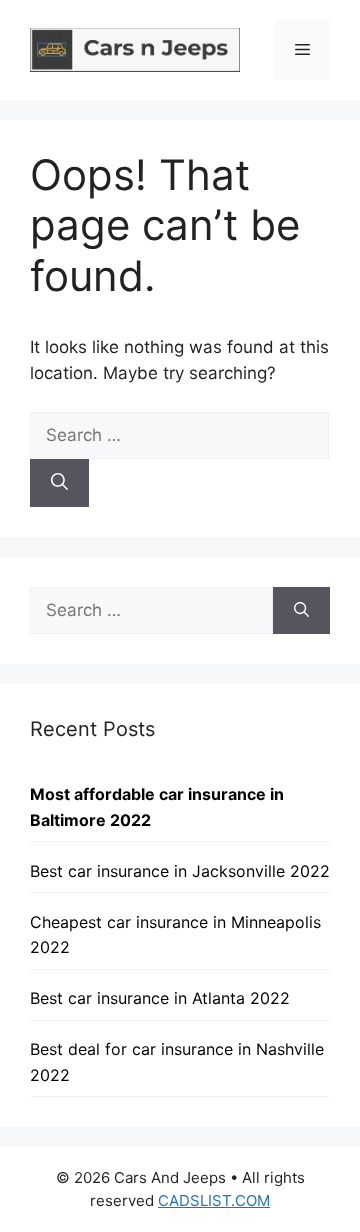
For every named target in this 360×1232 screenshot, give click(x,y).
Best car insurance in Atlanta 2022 (160, 998)
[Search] (59, 483)
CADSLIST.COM (214, 1200)
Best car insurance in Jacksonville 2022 (180, 871)
